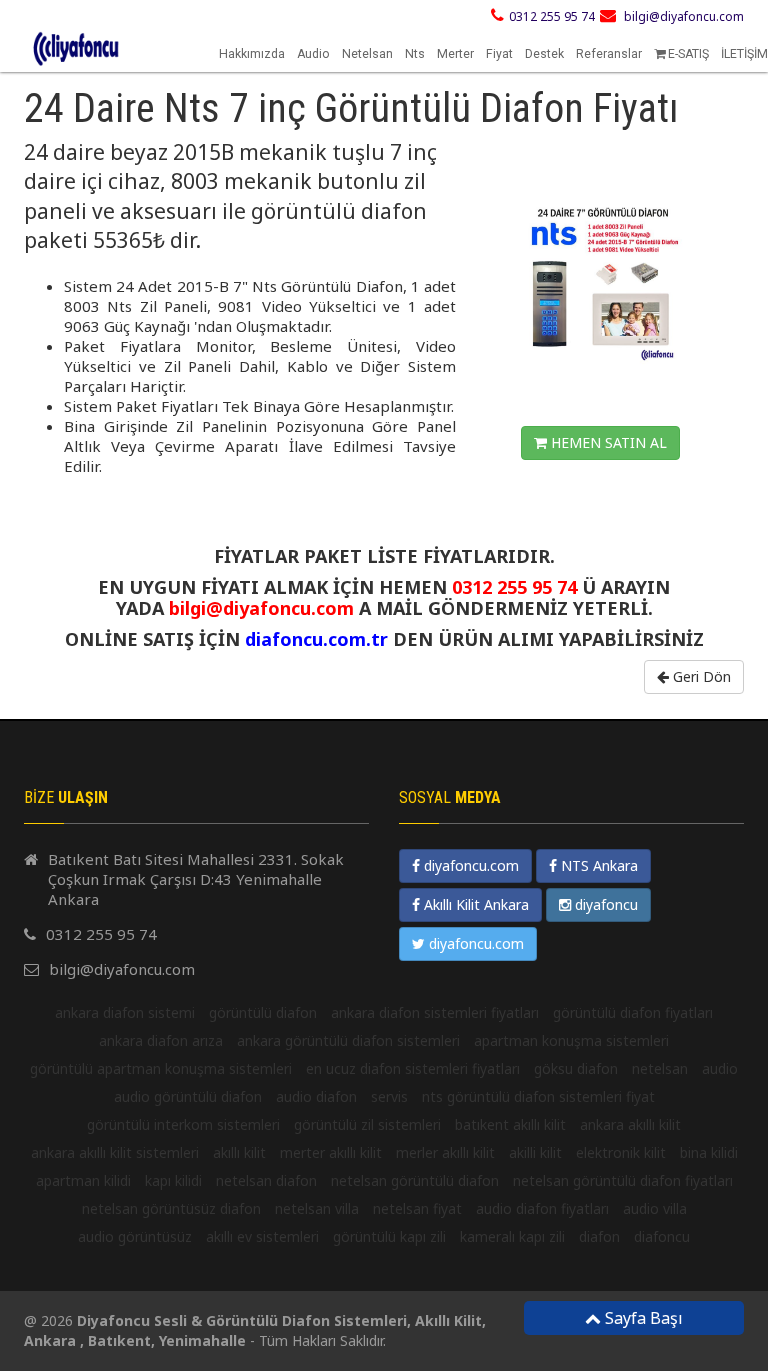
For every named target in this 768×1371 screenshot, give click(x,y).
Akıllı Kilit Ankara (474, 904)
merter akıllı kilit (331, 1152)
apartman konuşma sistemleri (571, 1040)
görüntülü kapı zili (389, 1236)
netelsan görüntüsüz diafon (171, 1208)
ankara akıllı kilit (630, 1124)
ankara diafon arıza (161, 1040)
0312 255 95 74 (552, 16)
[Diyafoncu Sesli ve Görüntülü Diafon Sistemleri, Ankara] (13, 36)
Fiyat (499, 54)
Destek (544, 54)
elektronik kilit (621, 1152)
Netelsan (367, 54)
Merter (455, 54)
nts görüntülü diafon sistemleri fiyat (538, 1096)
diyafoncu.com (469, 865)
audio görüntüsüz (135, 1236)
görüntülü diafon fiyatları (633, 1012)
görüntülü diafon (263, 1012)
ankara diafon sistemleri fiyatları (435, 1012)
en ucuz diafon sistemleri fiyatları (413, 1068)
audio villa (655, 1208)
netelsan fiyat (417, 1208)
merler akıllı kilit (445, 1152)
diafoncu (662, 1236)
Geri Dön (700, 676)
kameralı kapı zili (512, 1236)
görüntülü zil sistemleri (367, 1124)
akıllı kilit (239, 1152)
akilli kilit (535, 1152)
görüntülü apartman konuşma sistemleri (161, 1068)
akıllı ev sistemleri (262, 1236)
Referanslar (609, 54)
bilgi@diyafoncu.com (684, 16)
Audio (313, 54)
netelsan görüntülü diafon (415, 1180)
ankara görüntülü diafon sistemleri (348, 1040)
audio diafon (316, 1096)
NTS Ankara (597, 865)
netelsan (660, 1068)
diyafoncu (604, 904)
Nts (415, 54)
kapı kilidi (173, 1180)
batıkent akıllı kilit (510, 1124)
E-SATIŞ (687, 54)
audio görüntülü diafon (188, 1096)
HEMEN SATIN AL (607, 442)
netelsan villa (317, 1208)
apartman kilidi (83, 1180)
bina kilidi (709, 1152)
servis (389, 1096)
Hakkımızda (252, 54)
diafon (599, 1236)
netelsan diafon (266, 1180)
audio (720, 1068)
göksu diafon (576, 1068)
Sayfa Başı (642, 1318)
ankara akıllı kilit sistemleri (115, 1152)
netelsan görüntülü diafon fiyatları (623, 1180)
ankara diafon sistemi (125, 1012)
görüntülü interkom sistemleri (183, 1124)
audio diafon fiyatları (542, 1208)
